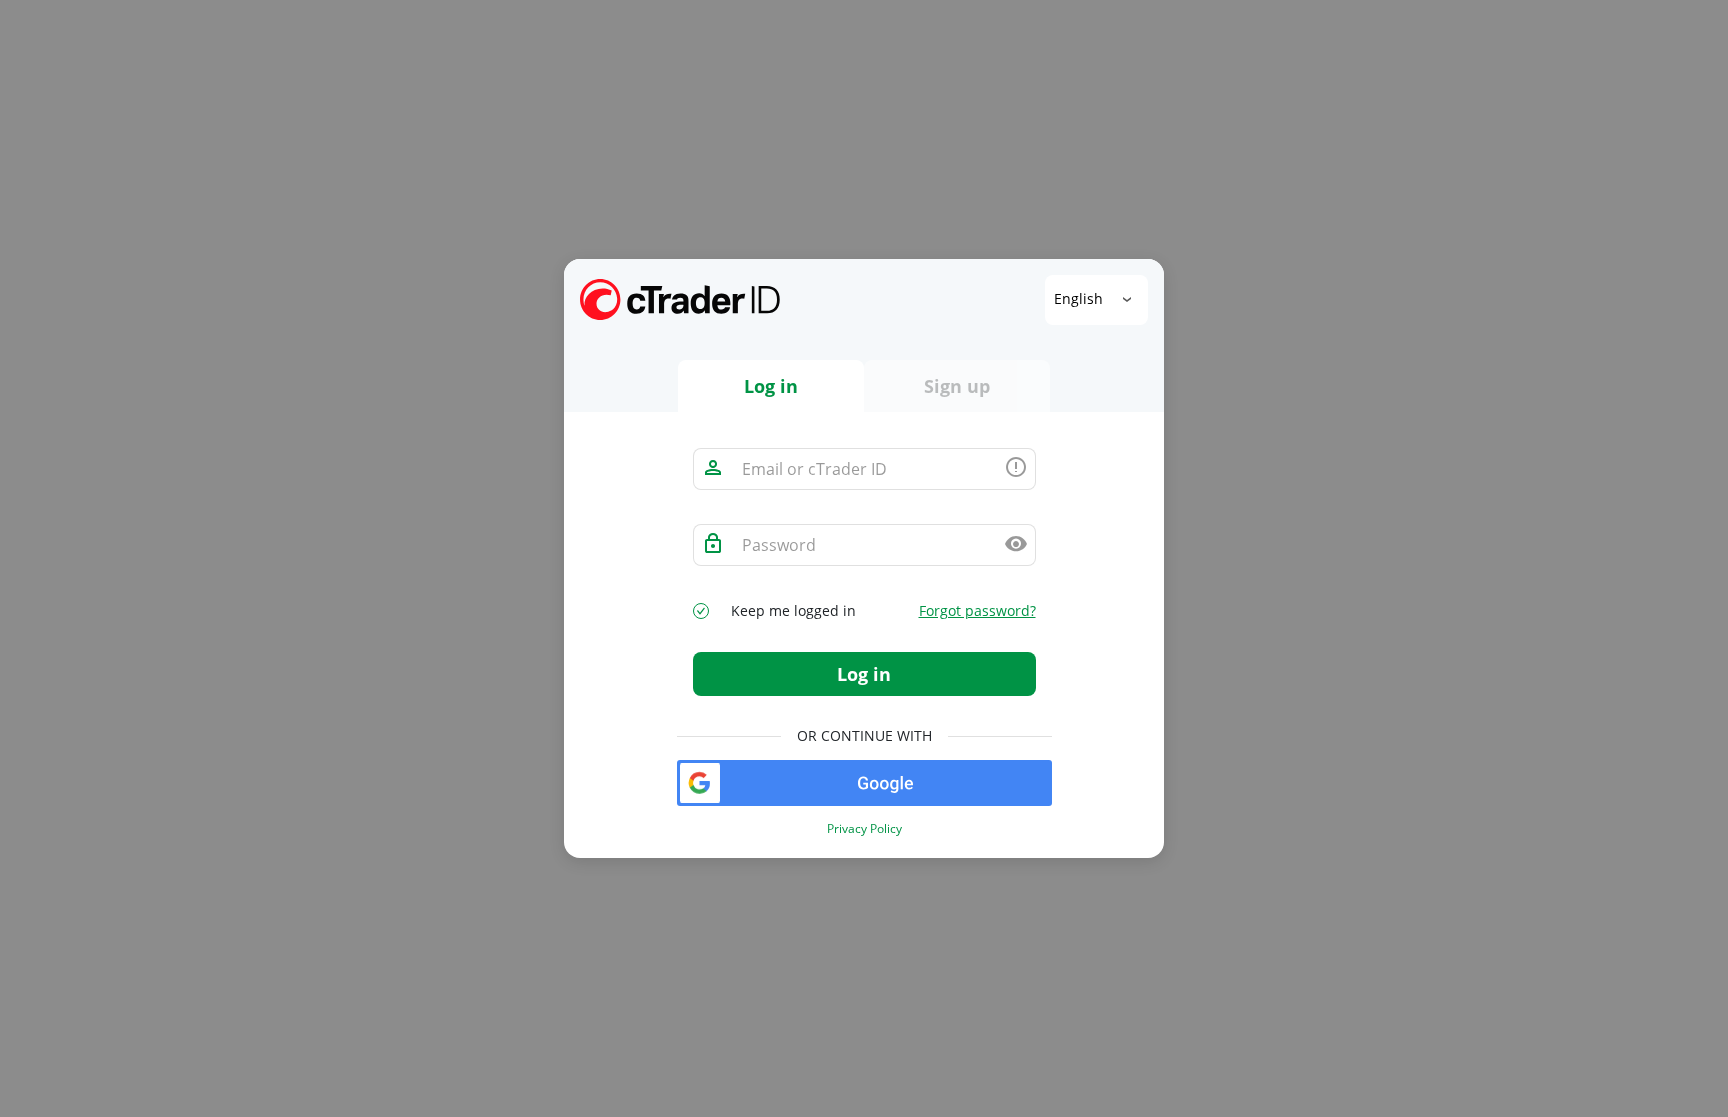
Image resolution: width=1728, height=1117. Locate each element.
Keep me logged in (793, 611)
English (1080, 297)
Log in (864, 674)
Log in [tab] (771, 386)
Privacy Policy (864, 829)
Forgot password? (977, 611)
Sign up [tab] (957, 386)
